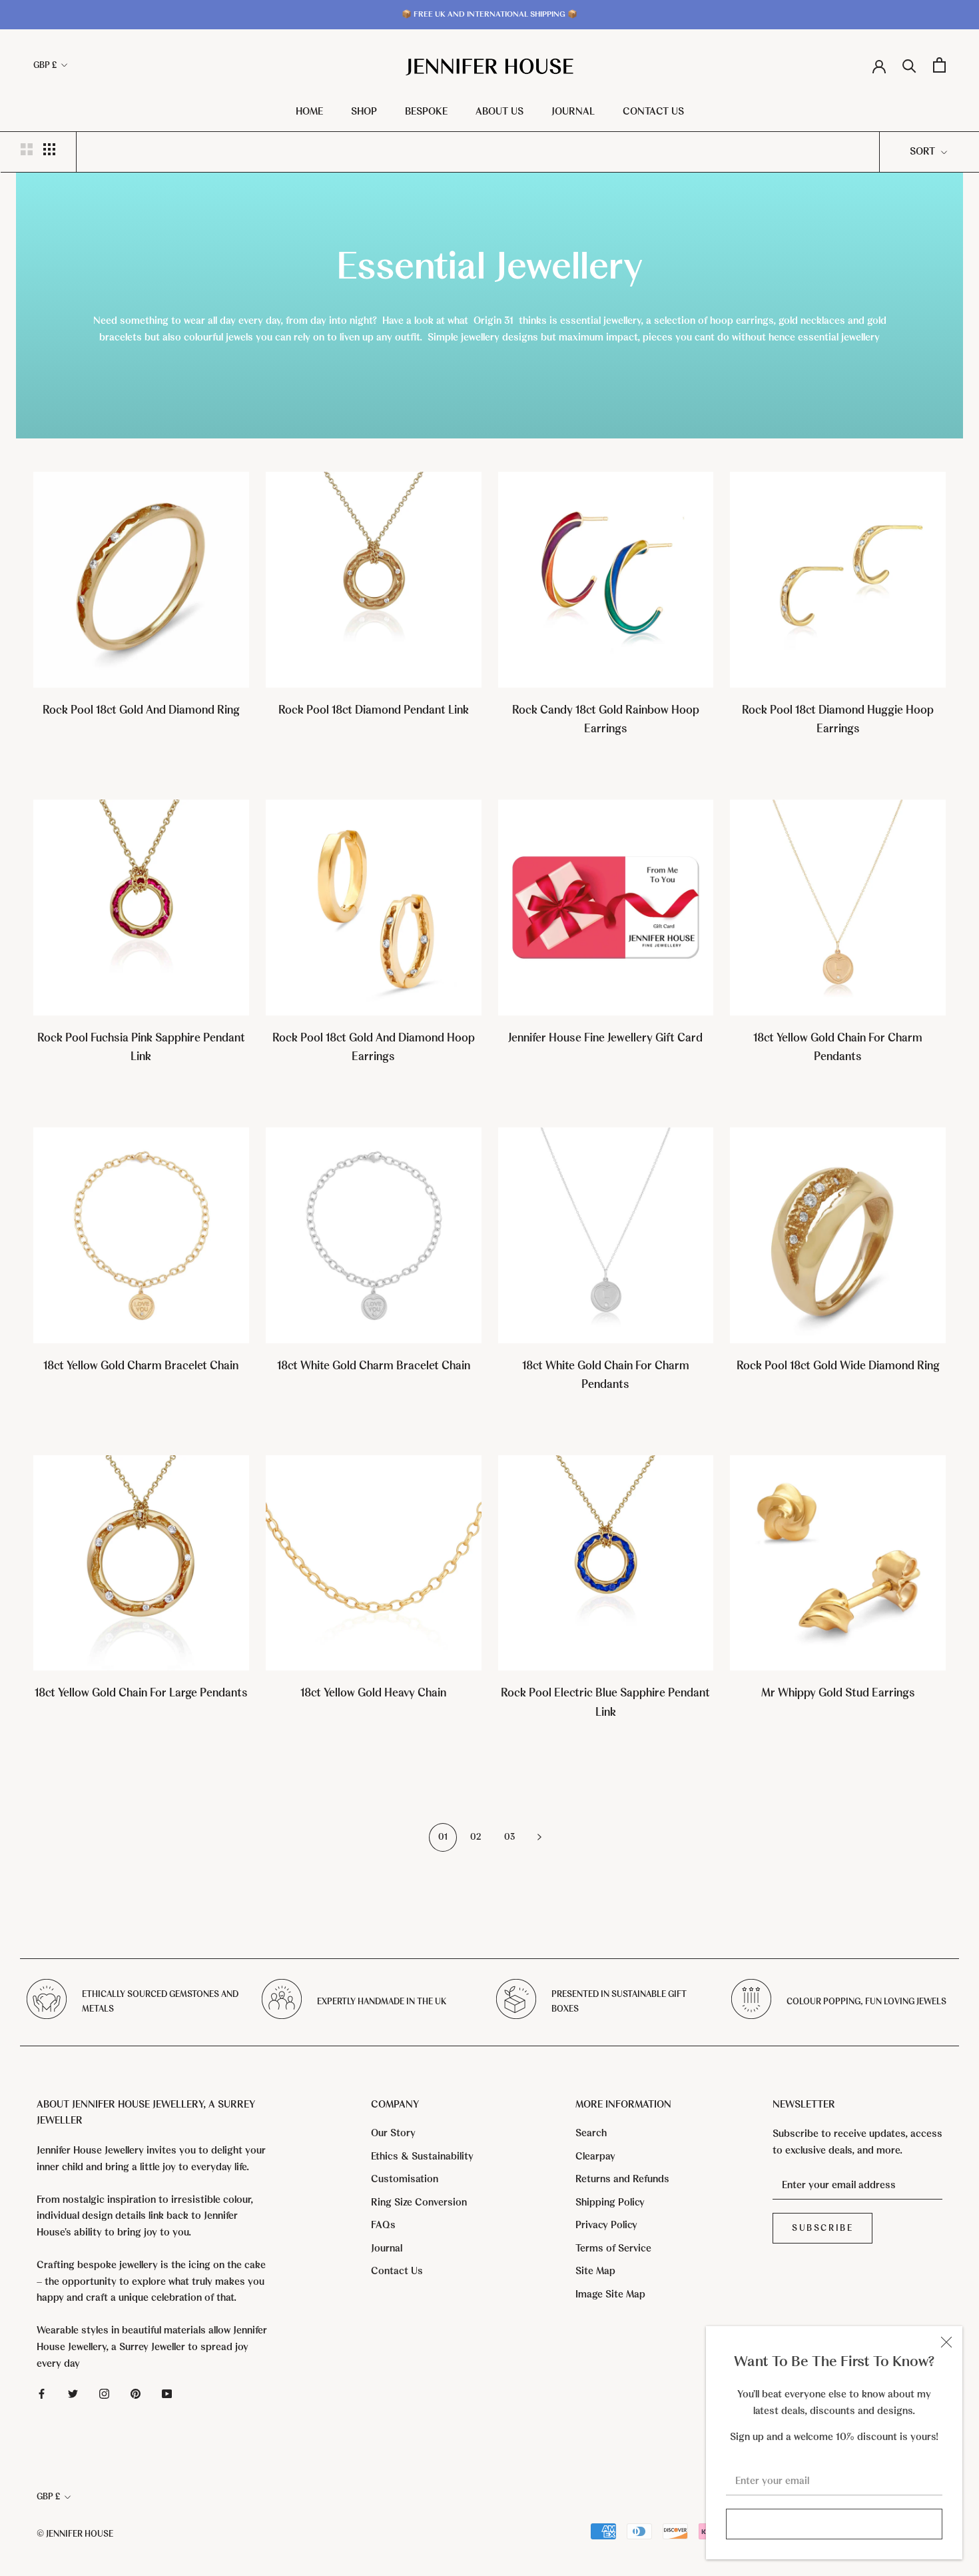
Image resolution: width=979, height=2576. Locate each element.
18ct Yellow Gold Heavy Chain (373, 1693)
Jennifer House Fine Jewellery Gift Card (605, 1038)
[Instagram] (104, 2393)
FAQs (383, 2225)
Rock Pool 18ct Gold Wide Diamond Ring (838, 1366)
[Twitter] (73, 2393)
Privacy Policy (606, 2225)
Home (309, 111)
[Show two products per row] (27, 149)
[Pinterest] (136, 2393)
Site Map (595, 2271)
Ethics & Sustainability (422, 2156)
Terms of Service (613, 2248)
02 (476, 1837)
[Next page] (539, 1837)
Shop (364, 111)
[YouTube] (167, 2393)
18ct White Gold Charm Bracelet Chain (374, 1366)
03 (509, 1837)
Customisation (405, 2179)
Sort (924, 151)
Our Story (393, 2133)
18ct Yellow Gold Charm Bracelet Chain (141, 1366)
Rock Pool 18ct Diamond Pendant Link (374, 710)
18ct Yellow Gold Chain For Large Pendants (141, 1693)
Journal (573, 111)
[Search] (909, 65)
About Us (499, 111)
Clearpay (595, 2156)
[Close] (946, 2342)
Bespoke (426, 111)
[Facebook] (42, 2393)
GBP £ (45, 65)
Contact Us (653, 111)
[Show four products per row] (49, 149)
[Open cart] (939, 65)
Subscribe (834, 2524)
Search (591, 2133)
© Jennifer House (75, 2534)
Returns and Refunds (622, 2179)
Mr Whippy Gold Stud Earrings (838, 1693)
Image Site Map (610, 2294)
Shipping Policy (610, 2202)
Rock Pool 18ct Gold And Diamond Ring (141, 710)
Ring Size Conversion (419, 2202)
